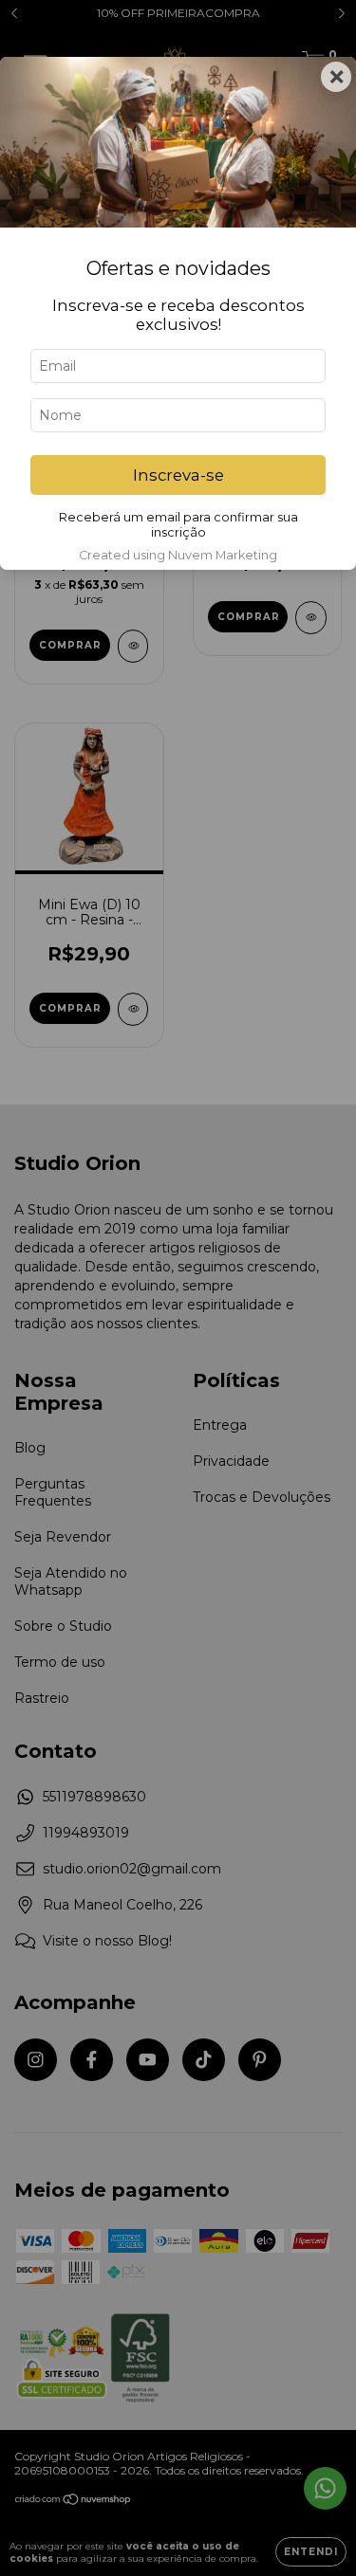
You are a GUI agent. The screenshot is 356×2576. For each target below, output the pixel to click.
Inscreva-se (178, 475)
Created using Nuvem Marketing (178, 555)
